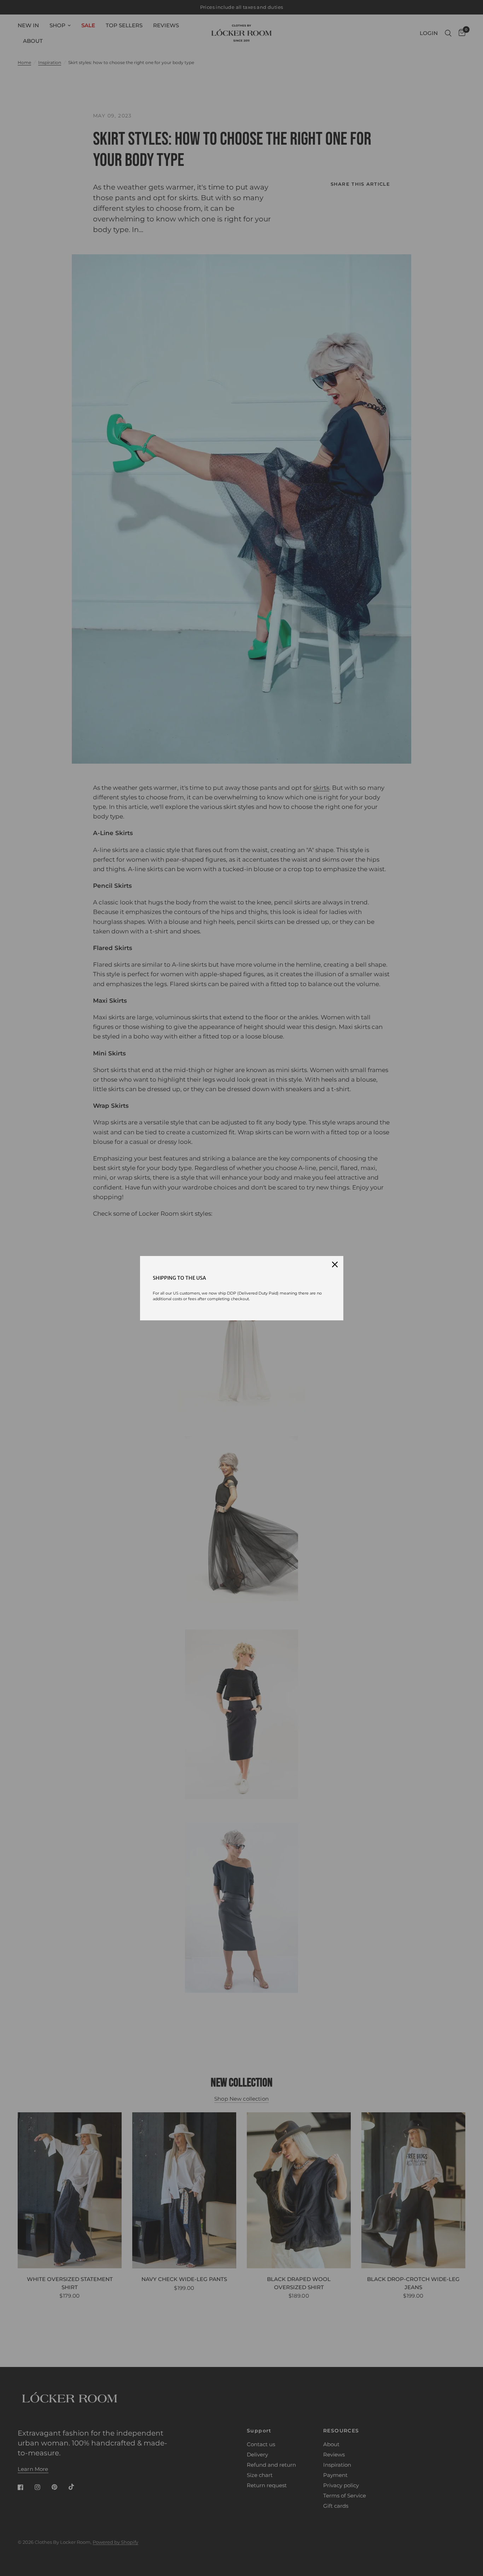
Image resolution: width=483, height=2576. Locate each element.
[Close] (335, 1264)
